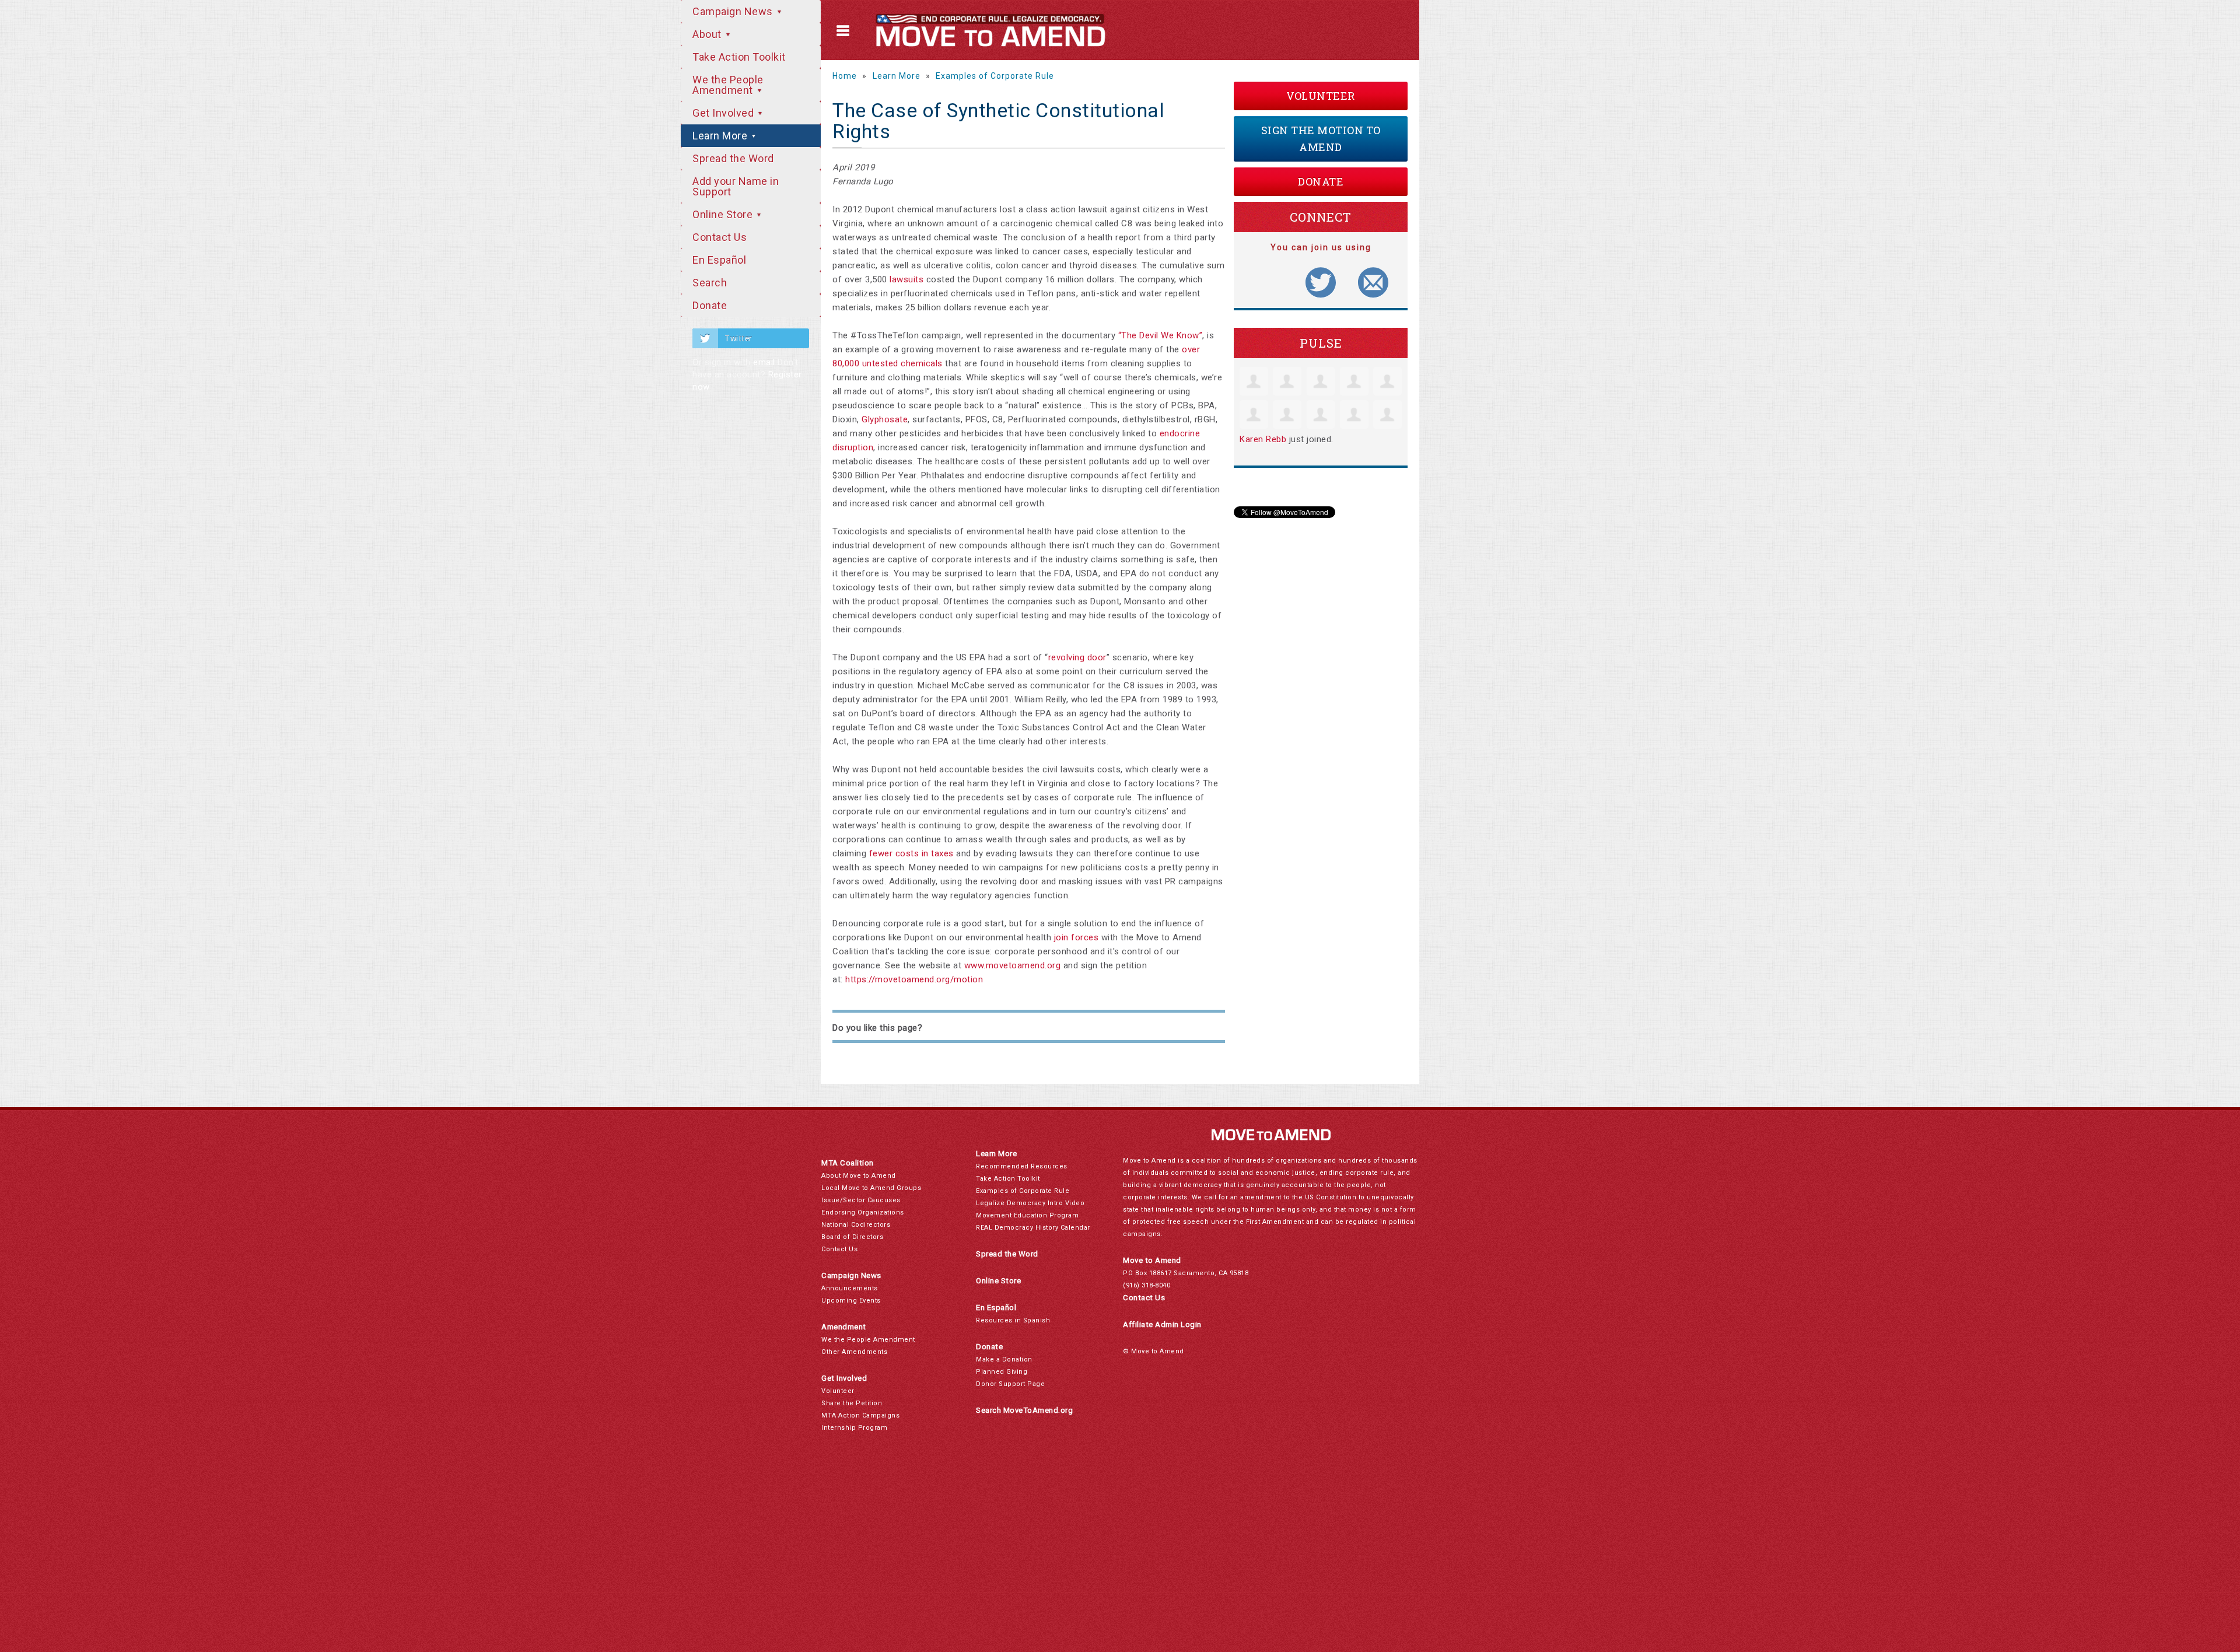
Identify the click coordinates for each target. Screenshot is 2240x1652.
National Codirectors (856, 1225)
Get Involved (724, 113)
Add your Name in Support (736, 186)
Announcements (850, 1288)
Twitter (738, 338)
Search (710, 283)
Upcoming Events (851, 1301)
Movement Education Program (1027, 1215)
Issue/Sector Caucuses (861, 1200)
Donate (710, 305)
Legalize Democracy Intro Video (1030, 1203)
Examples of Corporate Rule (995, 76)
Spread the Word (733, 158)
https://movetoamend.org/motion (914, 979)
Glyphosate (885, 419)
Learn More (721, 136)
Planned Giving (1002, 1372)
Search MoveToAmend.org (1024, 1410)
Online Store (724, 214)
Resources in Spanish (1013, 1320)
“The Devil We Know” (1161, 335)
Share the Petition (852, 1403)
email (764, 362)
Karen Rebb (1263, 439)
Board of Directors (852, 1237)
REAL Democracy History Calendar (1033, 1228)
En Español (719, 260)
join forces (1077, 937)
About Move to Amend (859, 1176)
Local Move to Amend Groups (871, 1188)
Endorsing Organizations (863, 1212)
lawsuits (907, 279)
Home (845, 76)
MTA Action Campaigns (860, 1415)
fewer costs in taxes (911, 853)
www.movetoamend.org (1013, 965)
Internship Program (854, 1428)
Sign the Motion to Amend (1321, 139)
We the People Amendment (728, 85)
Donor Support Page (1010, 1384)
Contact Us (720, 237)
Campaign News (734, 11)
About (708, 34)
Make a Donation (1004, 1359)
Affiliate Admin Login (1162, 1324)
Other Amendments (854, 1352)
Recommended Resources (1022, 1166)
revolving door (1077, 657)
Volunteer (1321, 96)
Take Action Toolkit (739, 57)
